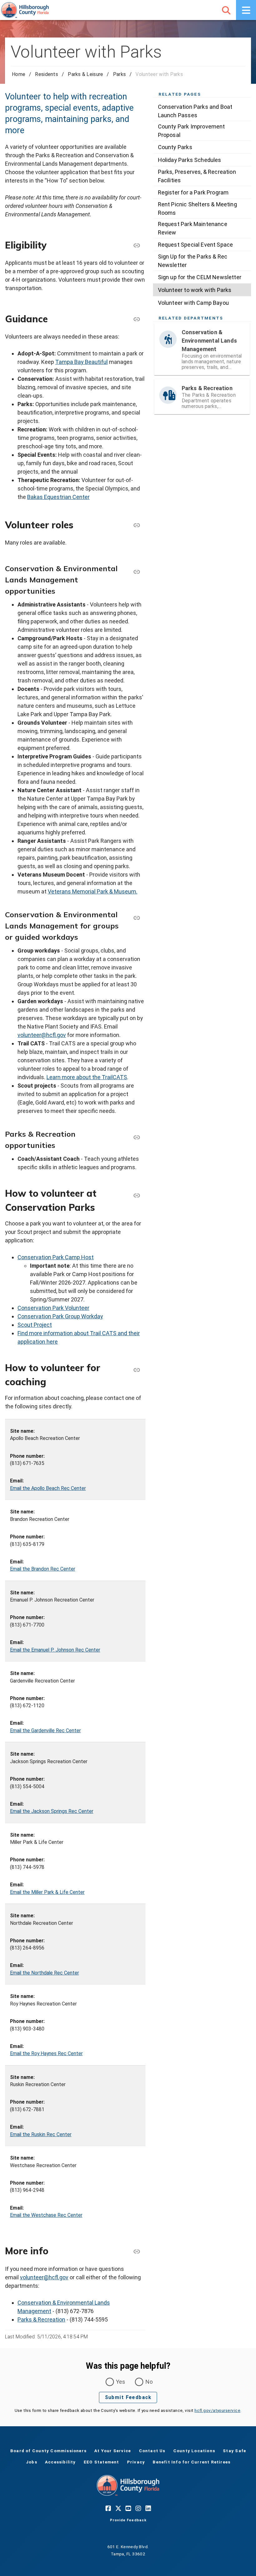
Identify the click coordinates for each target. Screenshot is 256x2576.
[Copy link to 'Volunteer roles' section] (137, 525)
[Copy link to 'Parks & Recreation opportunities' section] (137, 1137)
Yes (121, 2382)
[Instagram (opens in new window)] (138, 2508)
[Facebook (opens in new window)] (108, 2508)
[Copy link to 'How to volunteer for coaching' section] (137, 1370)
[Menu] (246, 10)
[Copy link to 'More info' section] (137, 2251)
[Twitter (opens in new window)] (118, 2508)
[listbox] (202, 205)
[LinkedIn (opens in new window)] (148, 2508)
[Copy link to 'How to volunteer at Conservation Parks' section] (137, 1195)
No (149, 2382)
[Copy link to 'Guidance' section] (137, 319)
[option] (202, 111)
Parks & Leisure (85, 74)
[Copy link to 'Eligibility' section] (137, 245)
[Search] (226, 10)
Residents (47, 74)
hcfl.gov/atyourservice (217, 2410)
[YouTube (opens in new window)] (128, 2508)
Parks (119, 74)
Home (19, 74)
